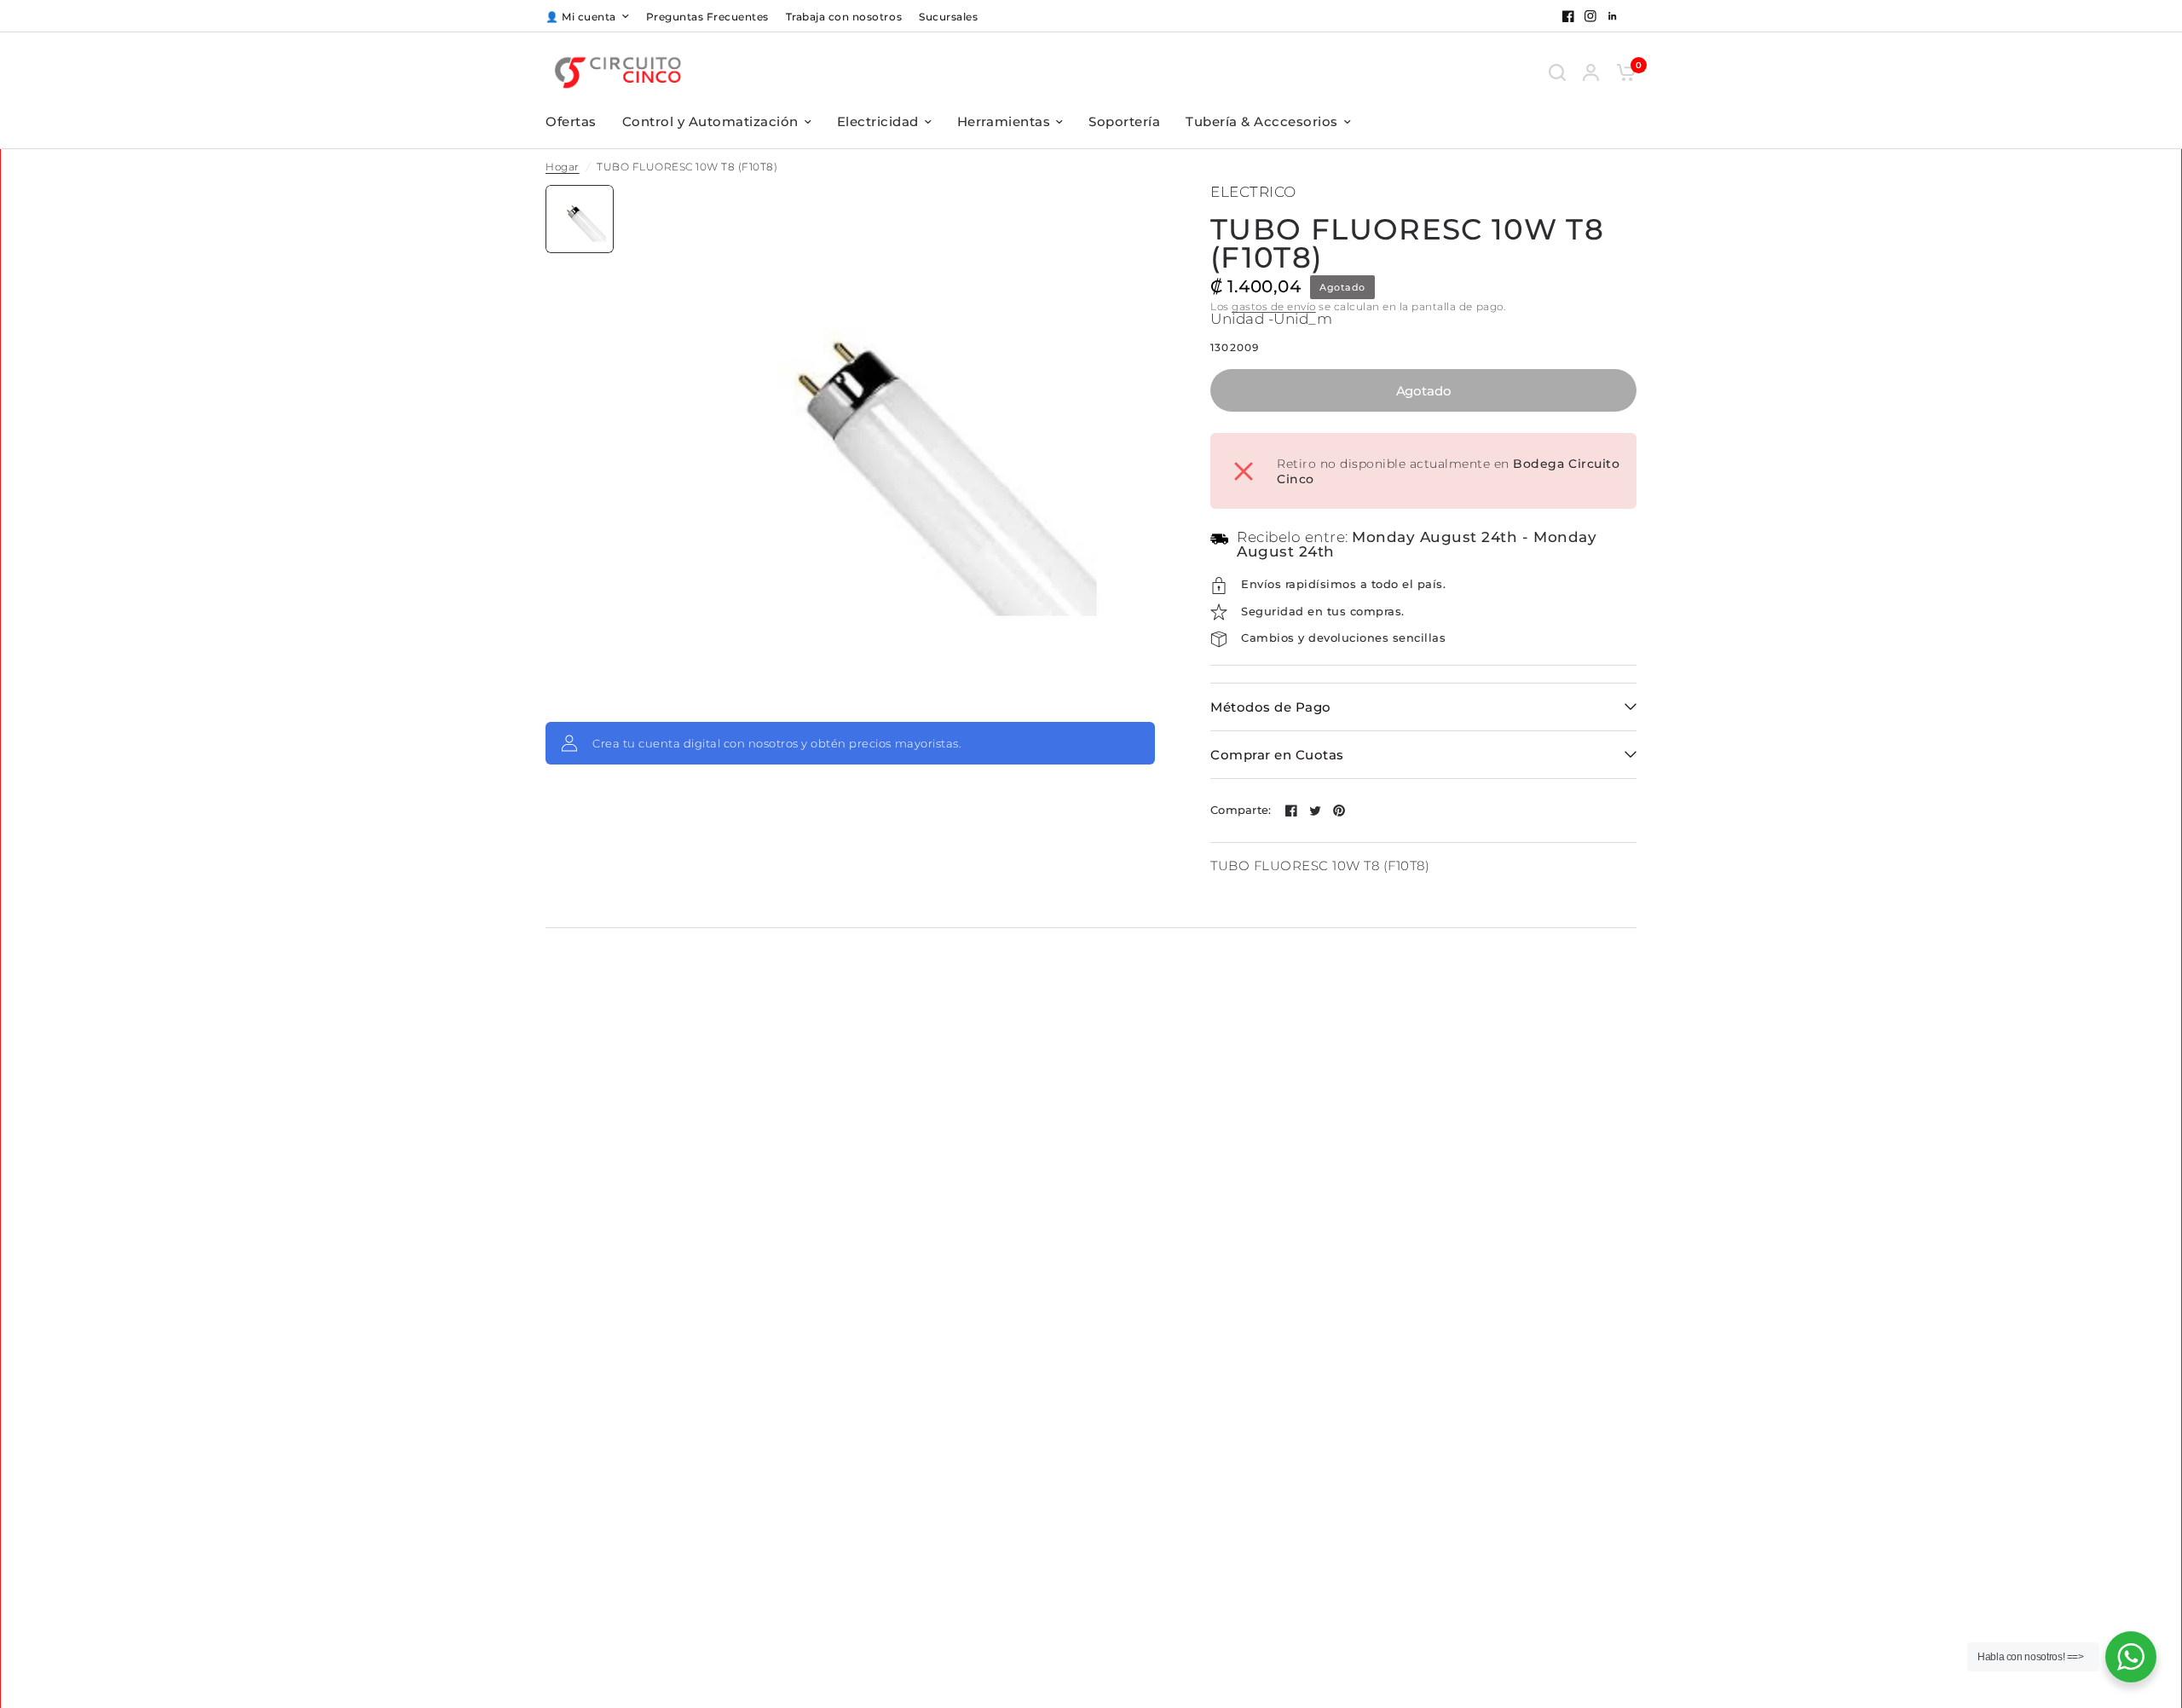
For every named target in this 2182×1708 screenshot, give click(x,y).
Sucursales (948, 17)
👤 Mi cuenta (581, 17)
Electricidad (878, 121)
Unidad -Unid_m (1271, 319)
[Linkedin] (1613, 16)
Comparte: (1241, 810)
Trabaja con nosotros (844, 17)
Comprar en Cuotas (1277, 755)
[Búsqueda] (1557, 72)
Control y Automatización (710, 121)
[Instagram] (1590, 16)
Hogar (563, 167)
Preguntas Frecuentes (707, 17)
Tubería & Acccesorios (1262, 121)
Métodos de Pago (1271, 707)
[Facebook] (1568, 16)
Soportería (1124, 121)
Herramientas (1004, 121)
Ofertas (571, 121)
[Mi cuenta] (1591, 72)
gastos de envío (1274, 306)
